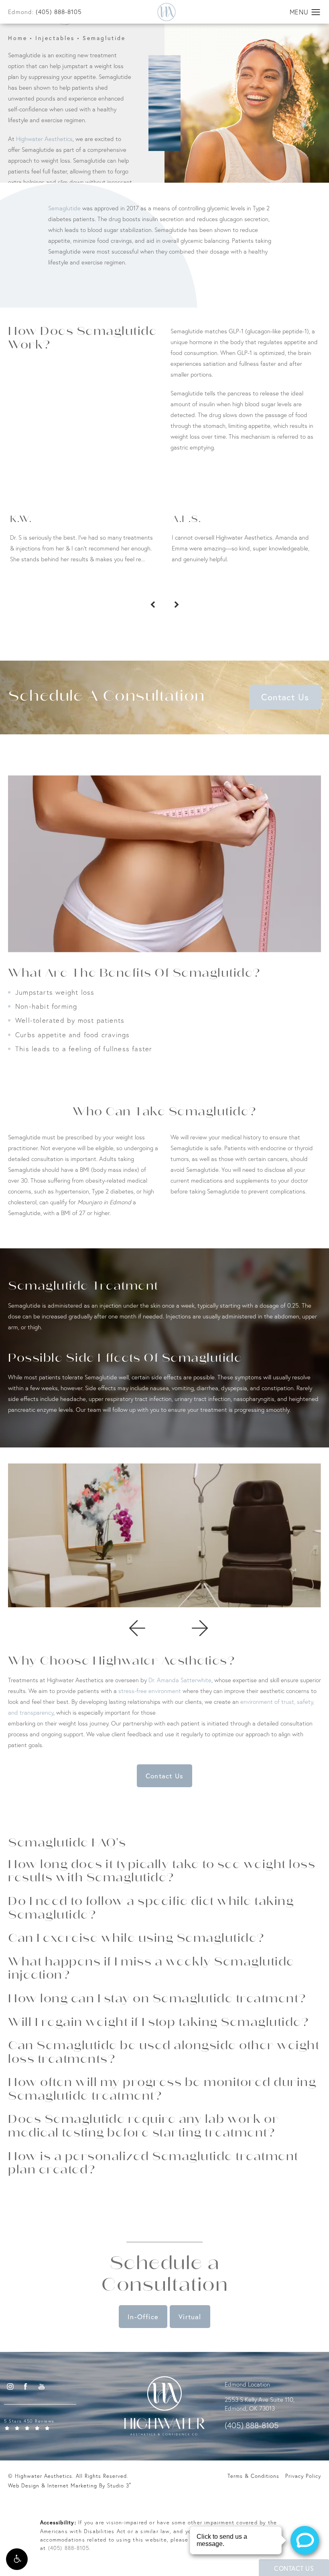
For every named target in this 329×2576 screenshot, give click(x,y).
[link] (54, 2424)
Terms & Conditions (253, 2476)
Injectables (55, 38)
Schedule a (164, 2275)
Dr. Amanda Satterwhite (180, 1680)
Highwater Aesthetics (44, 139)
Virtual (190, 2317)
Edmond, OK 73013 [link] (250, 2408)
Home (18, 38)
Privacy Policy (303, 2476)
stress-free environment (150, 1691)
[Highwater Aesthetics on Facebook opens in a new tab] (26, 2386)
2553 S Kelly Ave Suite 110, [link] (260, 2400)
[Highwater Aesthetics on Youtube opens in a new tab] (41, 2386)
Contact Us (285, 697)
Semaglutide (104, 38)
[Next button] (177, 605)
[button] (17, 2559)
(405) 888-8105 (69, 2548)
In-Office (143, 2317)
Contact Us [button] (294, 2568)
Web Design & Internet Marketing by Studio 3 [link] (70, 2485)
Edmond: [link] (45, 12)
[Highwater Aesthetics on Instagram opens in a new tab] (10, 2386)
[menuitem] (10, 2386)
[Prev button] (152, 605)
